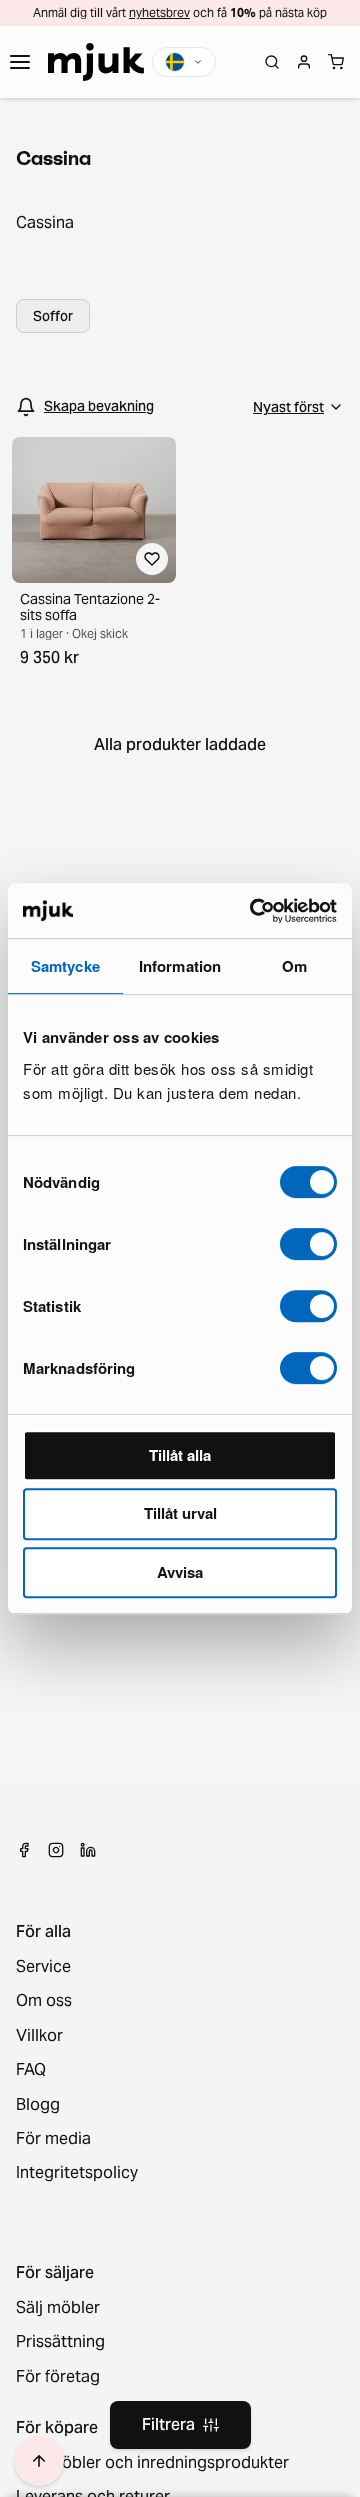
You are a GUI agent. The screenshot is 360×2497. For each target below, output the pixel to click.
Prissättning (60, 2342)
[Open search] (272, 62)
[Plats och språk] (184, 62)
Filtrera (168, 2424)
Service (43, 1967)
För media (53, 2139)
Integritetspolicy (77, 2173)
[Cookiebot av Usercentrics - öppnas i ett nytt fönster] (254, 911)
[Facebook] (24, 1850)
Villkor (39, 2036)
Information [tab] (180, 966)
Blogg (38, 2105)
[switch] (308, 1244)
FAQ (31, 2070)
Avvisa (180, 1572)
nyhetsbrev (159, 12)
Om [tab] (294, 966)
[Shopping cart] (336, 62)
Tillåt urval (180, 1513)
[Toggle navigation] (20, 62)
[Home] (96, 62)
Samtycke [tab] (65, 966)
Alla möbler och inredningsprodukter (152, 2463)
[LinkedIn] (88, 1850)
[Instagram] (56, 1850)
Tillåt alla (180, 1455)
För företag (58, 2377)
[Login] (304, 62)
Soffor (53, 316)
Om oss (44, 2001)
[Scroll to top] (39, 2461)
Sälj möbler (58, 2308)
